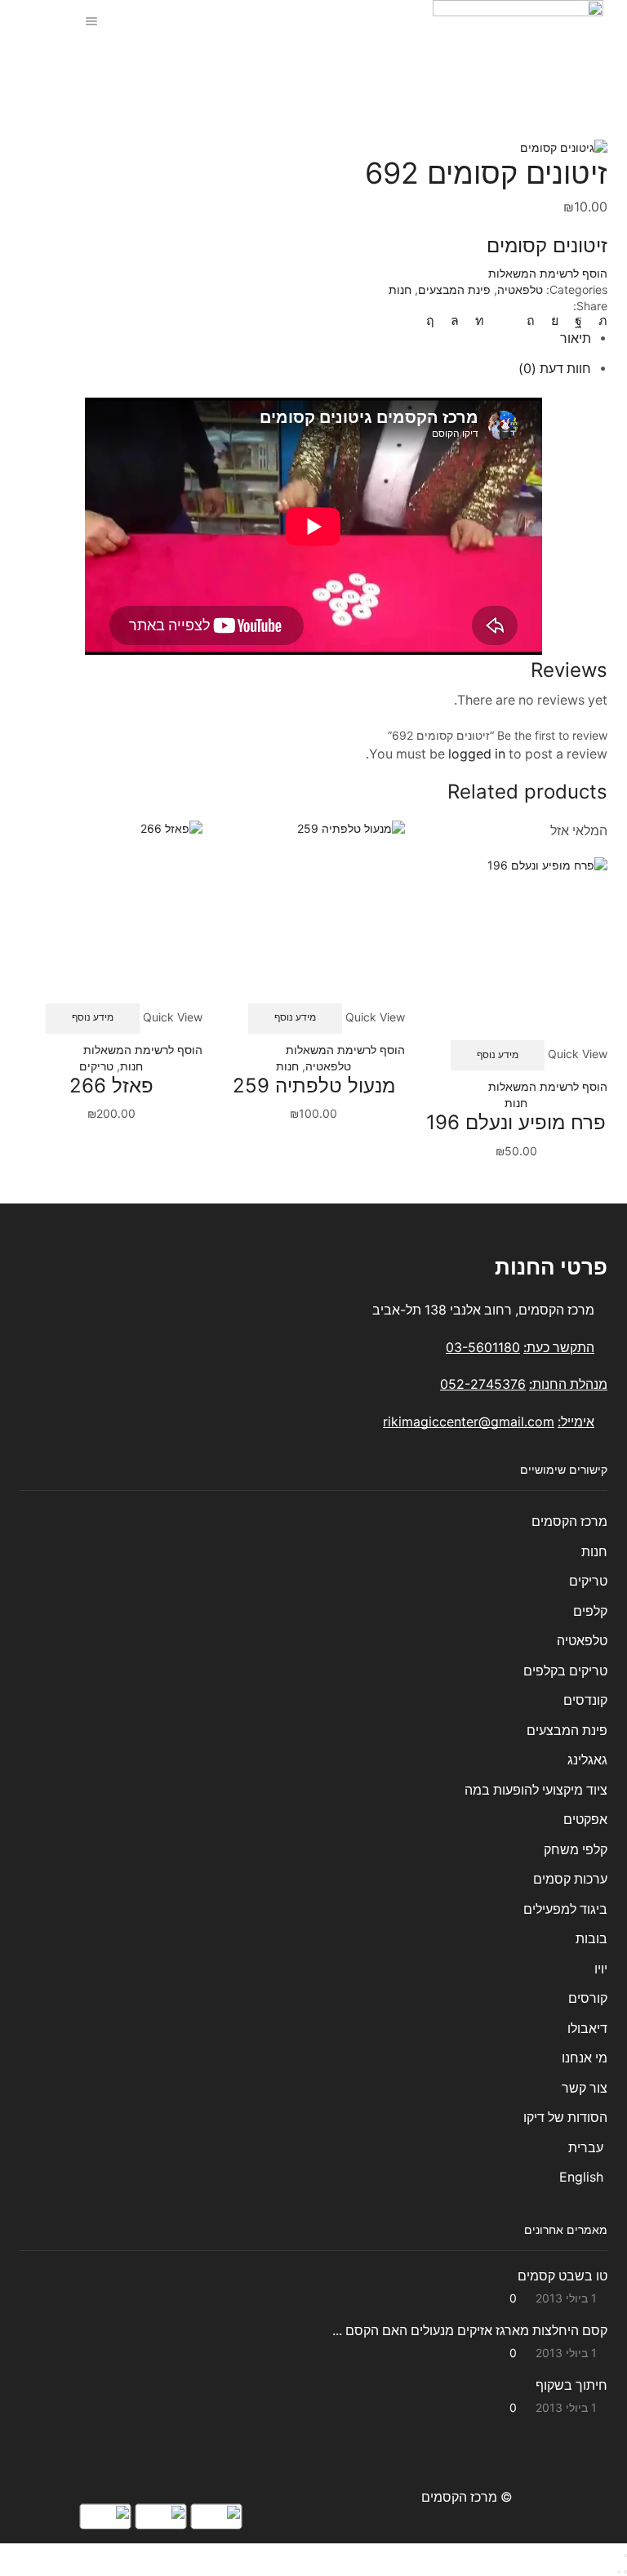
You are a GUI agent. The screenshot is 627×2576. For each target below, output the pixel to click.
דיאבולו (587, 2029)
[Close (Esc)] (625, 2556)
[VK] (555, 320)
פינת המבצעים (454, 289)
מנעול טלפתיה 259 (314, 1086)
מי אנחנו (585, 2058)
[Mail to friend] (505, 320)
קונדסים (585, 1700)
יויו (601, 1969)
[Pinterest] (531, 320)
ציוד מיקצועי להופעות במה (536, 1790)
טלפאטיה (263, 70)
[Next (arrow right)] (619, 2572)
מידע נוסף (498, 1054)
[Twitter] (599, 320)
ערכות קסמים (570, 1879)
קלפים (590, 1611)
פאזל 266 (111, 1086)
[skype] (434, 320)
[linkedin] (480, 320)
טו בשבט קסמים (563, 2276)
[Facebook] (578, 320)
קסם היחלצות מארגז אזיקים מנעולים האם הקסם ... (470, 2331)
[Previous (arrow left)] (625, 2572)
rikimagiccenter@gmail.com (469, 1422)
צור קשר (585, 2088)
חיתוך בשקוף (571, 2385)
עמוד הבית (361, 70)
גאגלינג (587, 1760)
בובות (591, 1939)
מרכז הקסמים (569, 1522)
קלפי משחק (576, 1850)
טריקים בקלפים (565, 1671)
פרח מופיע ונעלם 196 (516, 1122)
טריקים (96, 1066)
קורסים (588, 1998)
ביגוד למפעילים (565, 1909)
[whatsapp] (455, 320)
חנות (310, 70)
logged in (477, 754)
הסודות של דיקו (564, 2118)
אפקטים (585, 1820)
